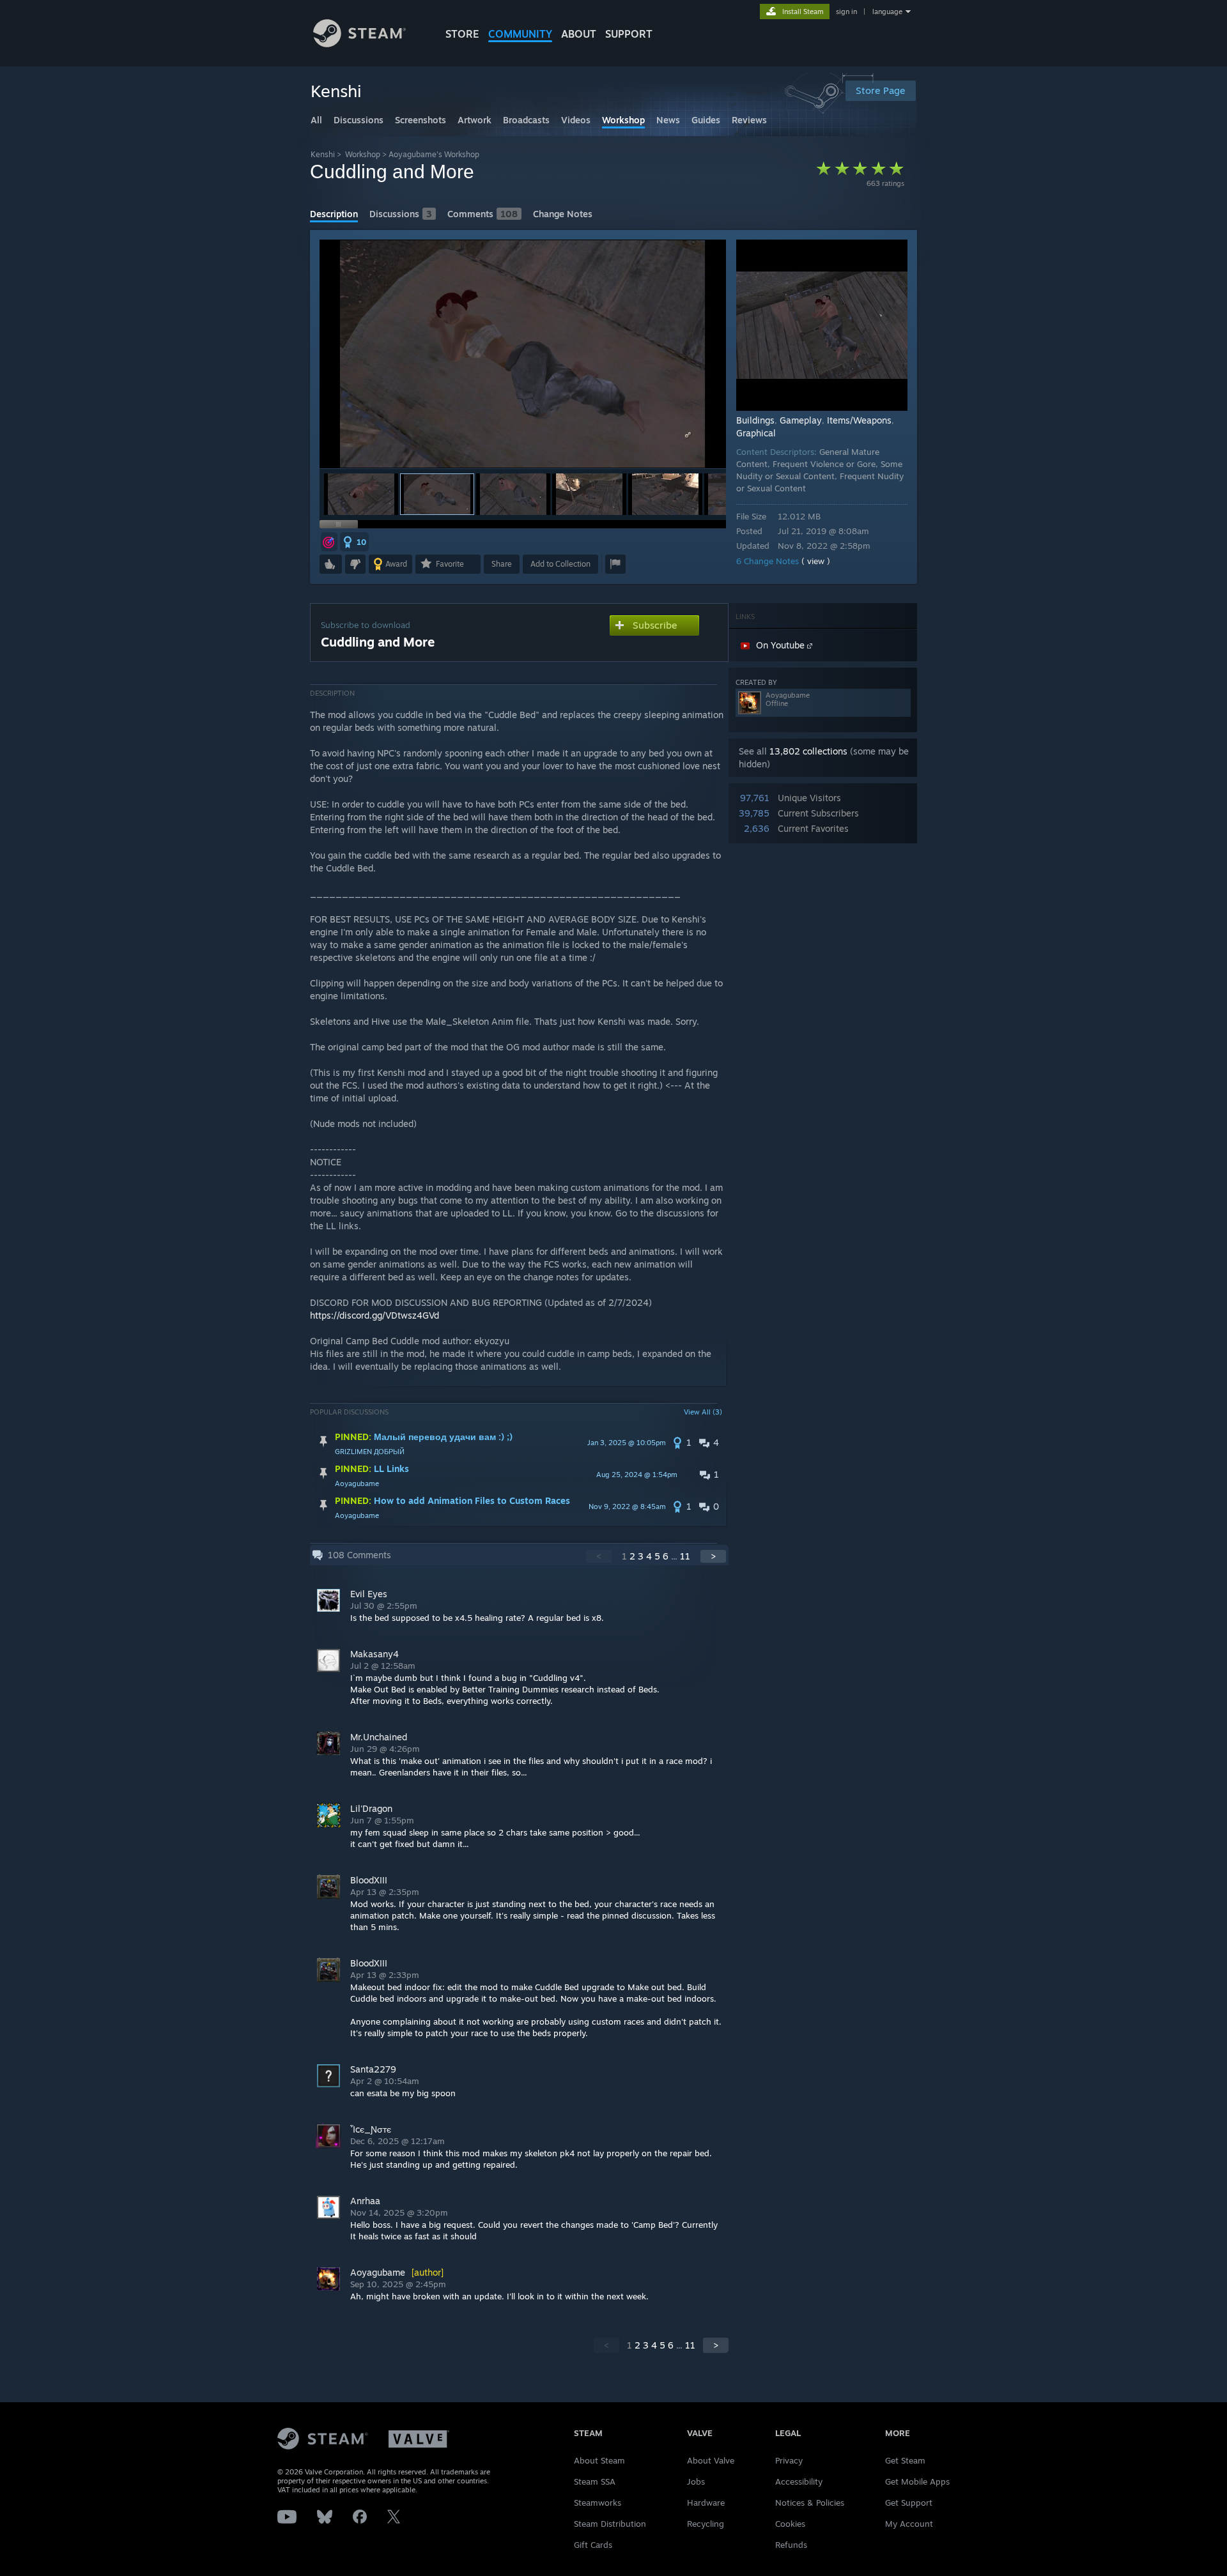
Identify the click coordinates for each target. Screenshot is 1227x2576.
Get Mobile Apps (917, 2481)
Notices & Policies (810, 2503)
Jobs (696, 2481)
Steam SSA (595, 2481)
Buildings (755, 420)
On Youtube (782, 645)
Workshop (363, 154)
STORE (462, 34)
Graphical (756, 433)
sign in (846, 11)
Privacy (789, 2460)
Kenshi (323, 154)
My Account (909, 2524)
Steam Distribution (610, 2524)
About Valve (711, 2460)
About (579, 34)
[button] (361, 494)
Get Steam (905, 2460)
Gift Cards (593, 2545)
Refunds (791, 2545)
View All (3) (703, 1412)
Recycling (706, 2524)
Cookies (790, 2524)
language (887, 11)
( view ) (816, 561)
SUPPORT (629, 34)
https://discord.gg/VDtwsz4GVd (374, 1315)
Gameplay (801, 420)
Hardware (706, 2503)
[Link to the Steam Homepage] (359, 44)
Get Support (909, 2503)
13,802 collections (808, 751)
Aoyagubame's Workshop (434, 154)
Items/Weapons (859, 420)
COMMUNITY (520, 34)
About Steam (599, 2460)
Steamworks (598, 2503)
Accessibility (799, 2481)
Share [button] (502, 564)
